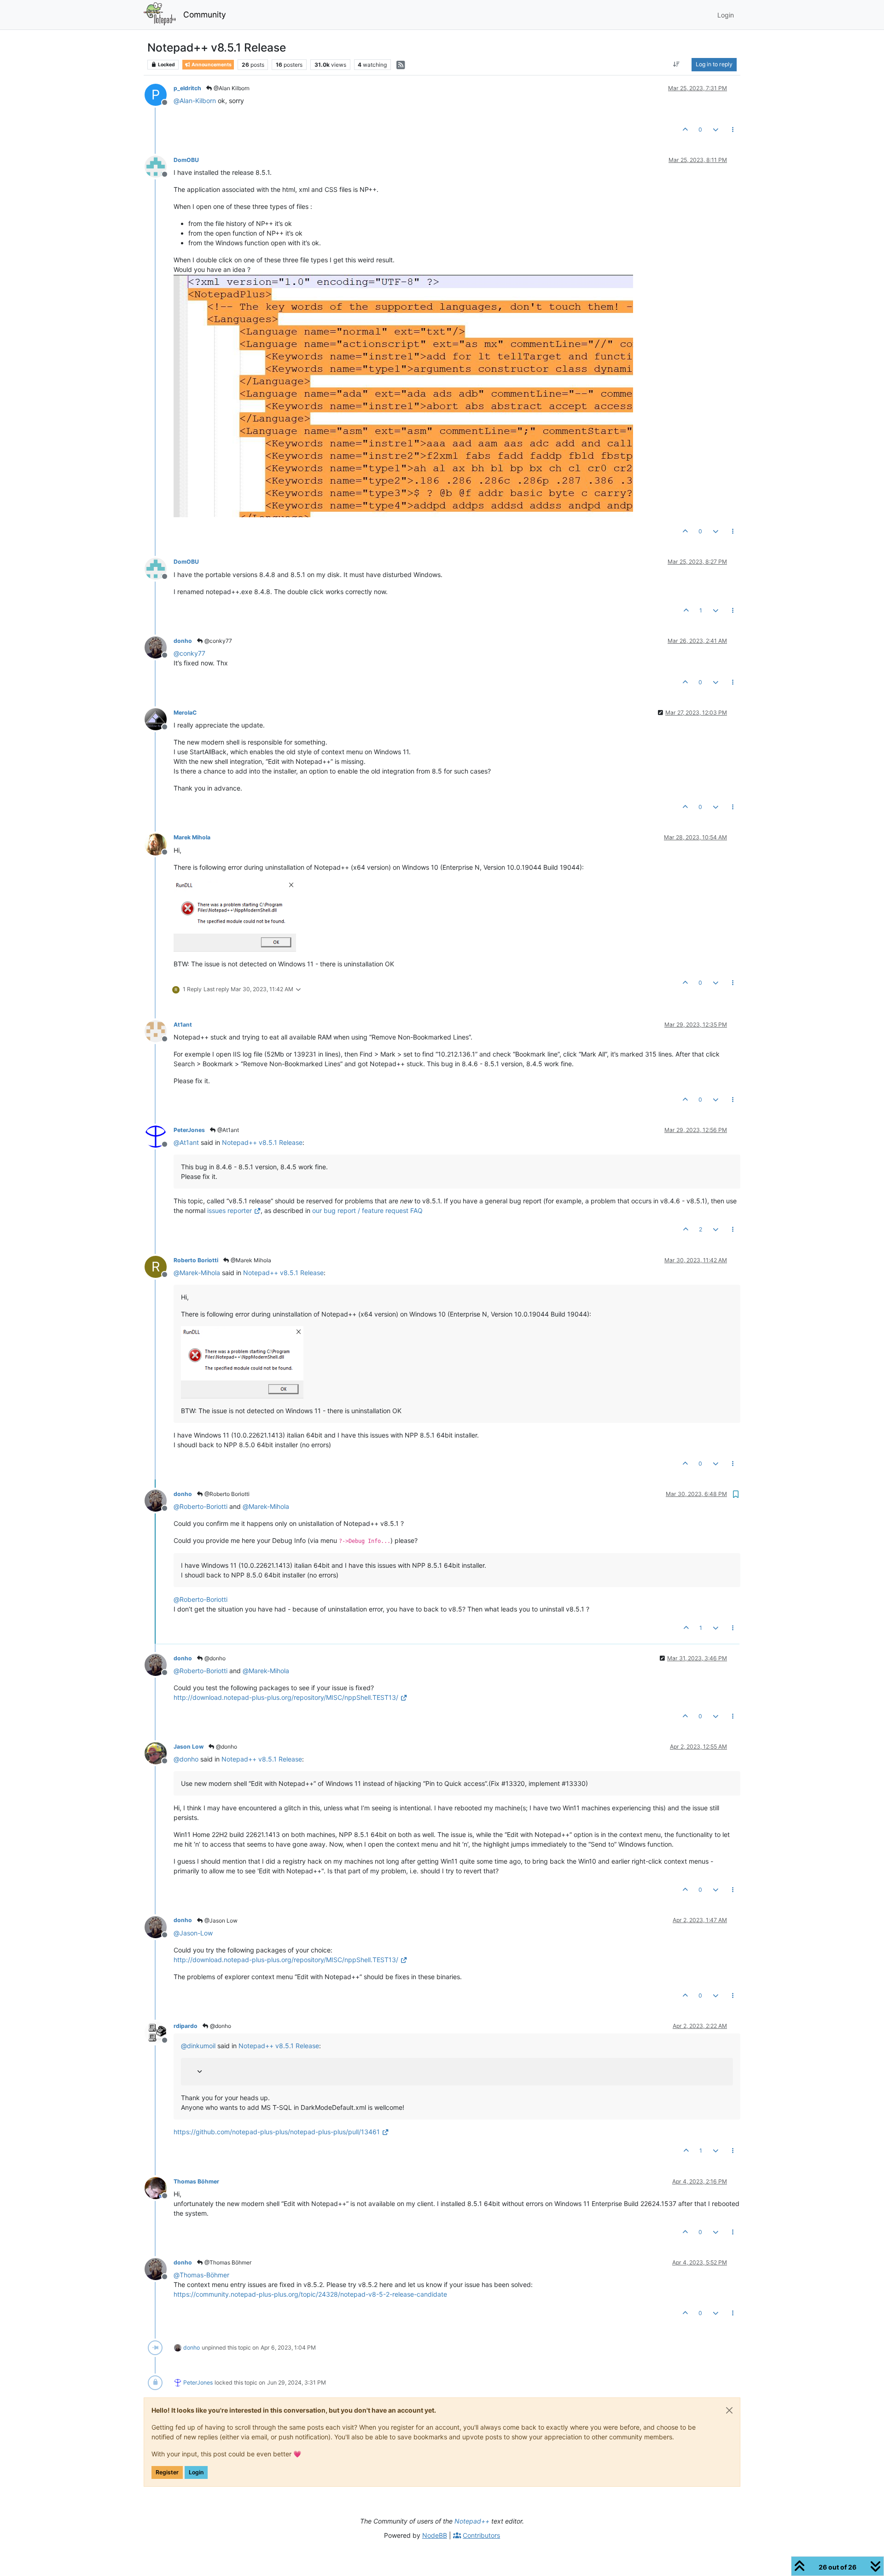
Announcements (211, 65)
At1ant (183, 1025)
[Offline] (159, 166)
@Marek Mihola (250, 1260)
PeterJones (189, 1130)
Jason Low (189, 1747)
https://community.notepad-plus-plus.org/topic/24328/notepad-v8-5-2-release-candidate (310, 2294)
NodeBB (435, 2535)
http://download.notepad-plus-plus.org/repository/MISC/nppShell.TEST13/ (286, 1697)
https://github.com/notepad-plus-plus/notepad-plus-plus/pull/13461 (277, 2132)
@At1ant (227, 1130)
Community (205, 14)
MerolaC (185, 713)
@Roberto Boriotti (226, 1494)
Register (167, 2472)
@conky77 (218, 641)
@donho (214, 1658)
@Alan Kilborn (231, 88)
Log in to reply (714, 64)
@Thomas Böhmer (227, 2262)
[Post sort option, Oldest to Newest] (677, 64)
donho (183, 641)
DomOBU (186, 160)
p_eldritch (187, 88)
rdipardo (186, 2026)
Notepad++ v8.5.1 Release (262, 1142)
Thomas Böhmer (196, 2181)
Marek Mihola (192, 837)
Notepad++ (472, 2521)
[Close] (729, 2410)
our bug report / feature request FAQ (367, 1210)
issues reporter (230, 1210)
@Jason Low (220, 1920)
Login (196, 2472)
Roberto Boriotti (196, 1260)
